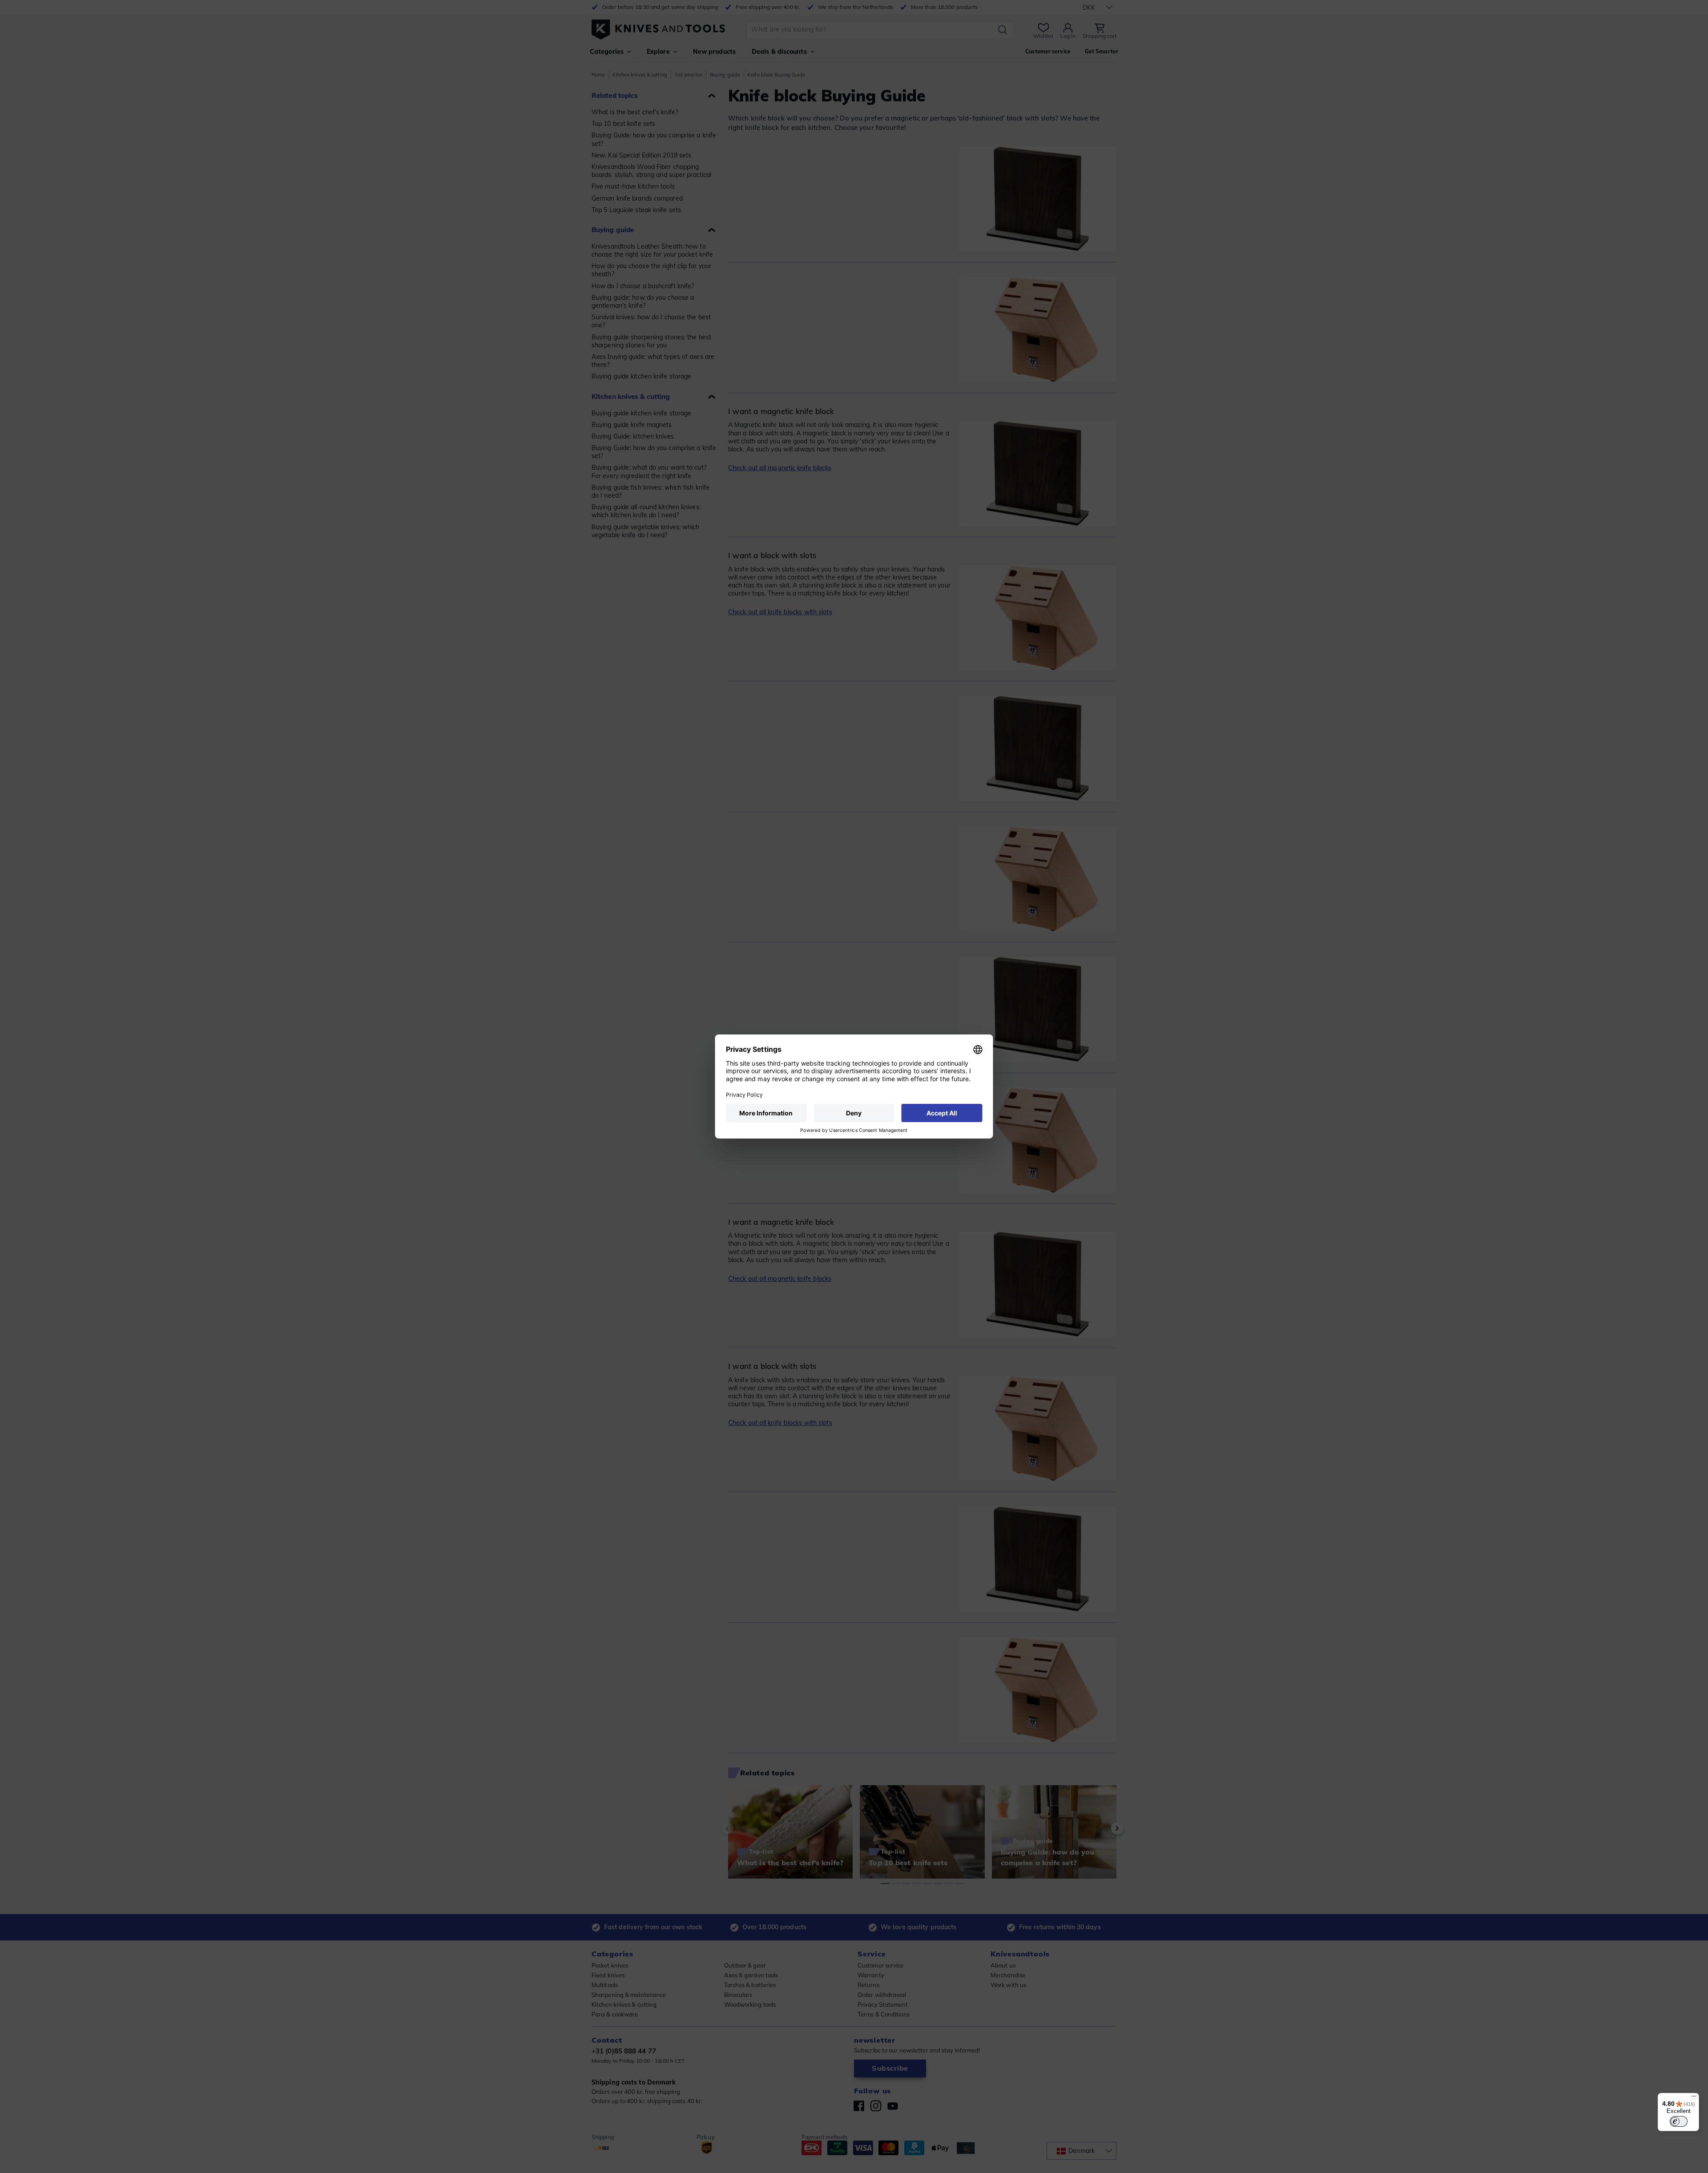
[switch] (1679, 2121)
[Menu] (1694, 2098)
